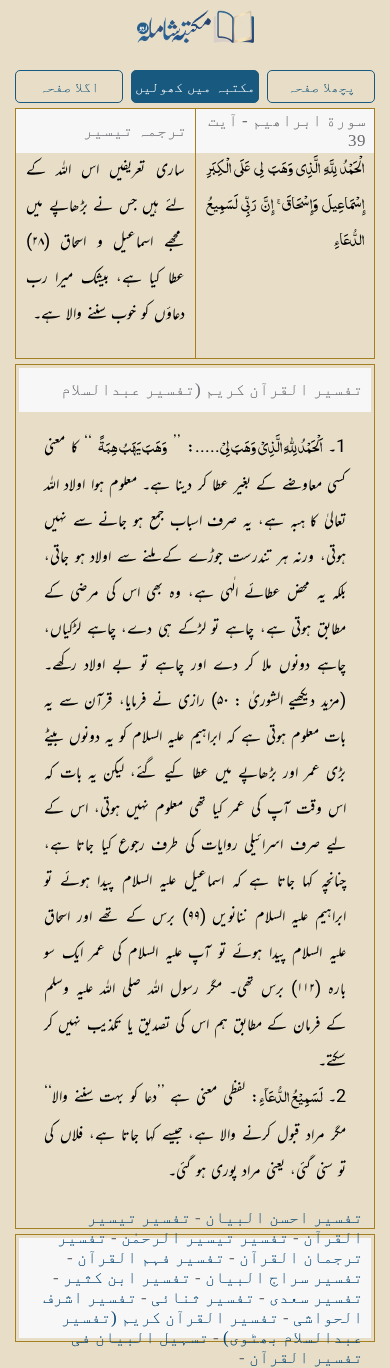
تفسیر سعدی (316, 1297)
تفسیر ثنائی (203, 1297)
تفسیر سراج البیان (284, 1277)
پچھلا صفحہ (321, 87)
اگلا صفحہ (69, 87)
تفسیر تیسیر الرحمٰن (205, 1237)
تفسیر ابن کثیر (127, 1277)
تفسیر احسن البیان (284, 1217)
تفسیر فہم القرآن (151, 1257)
